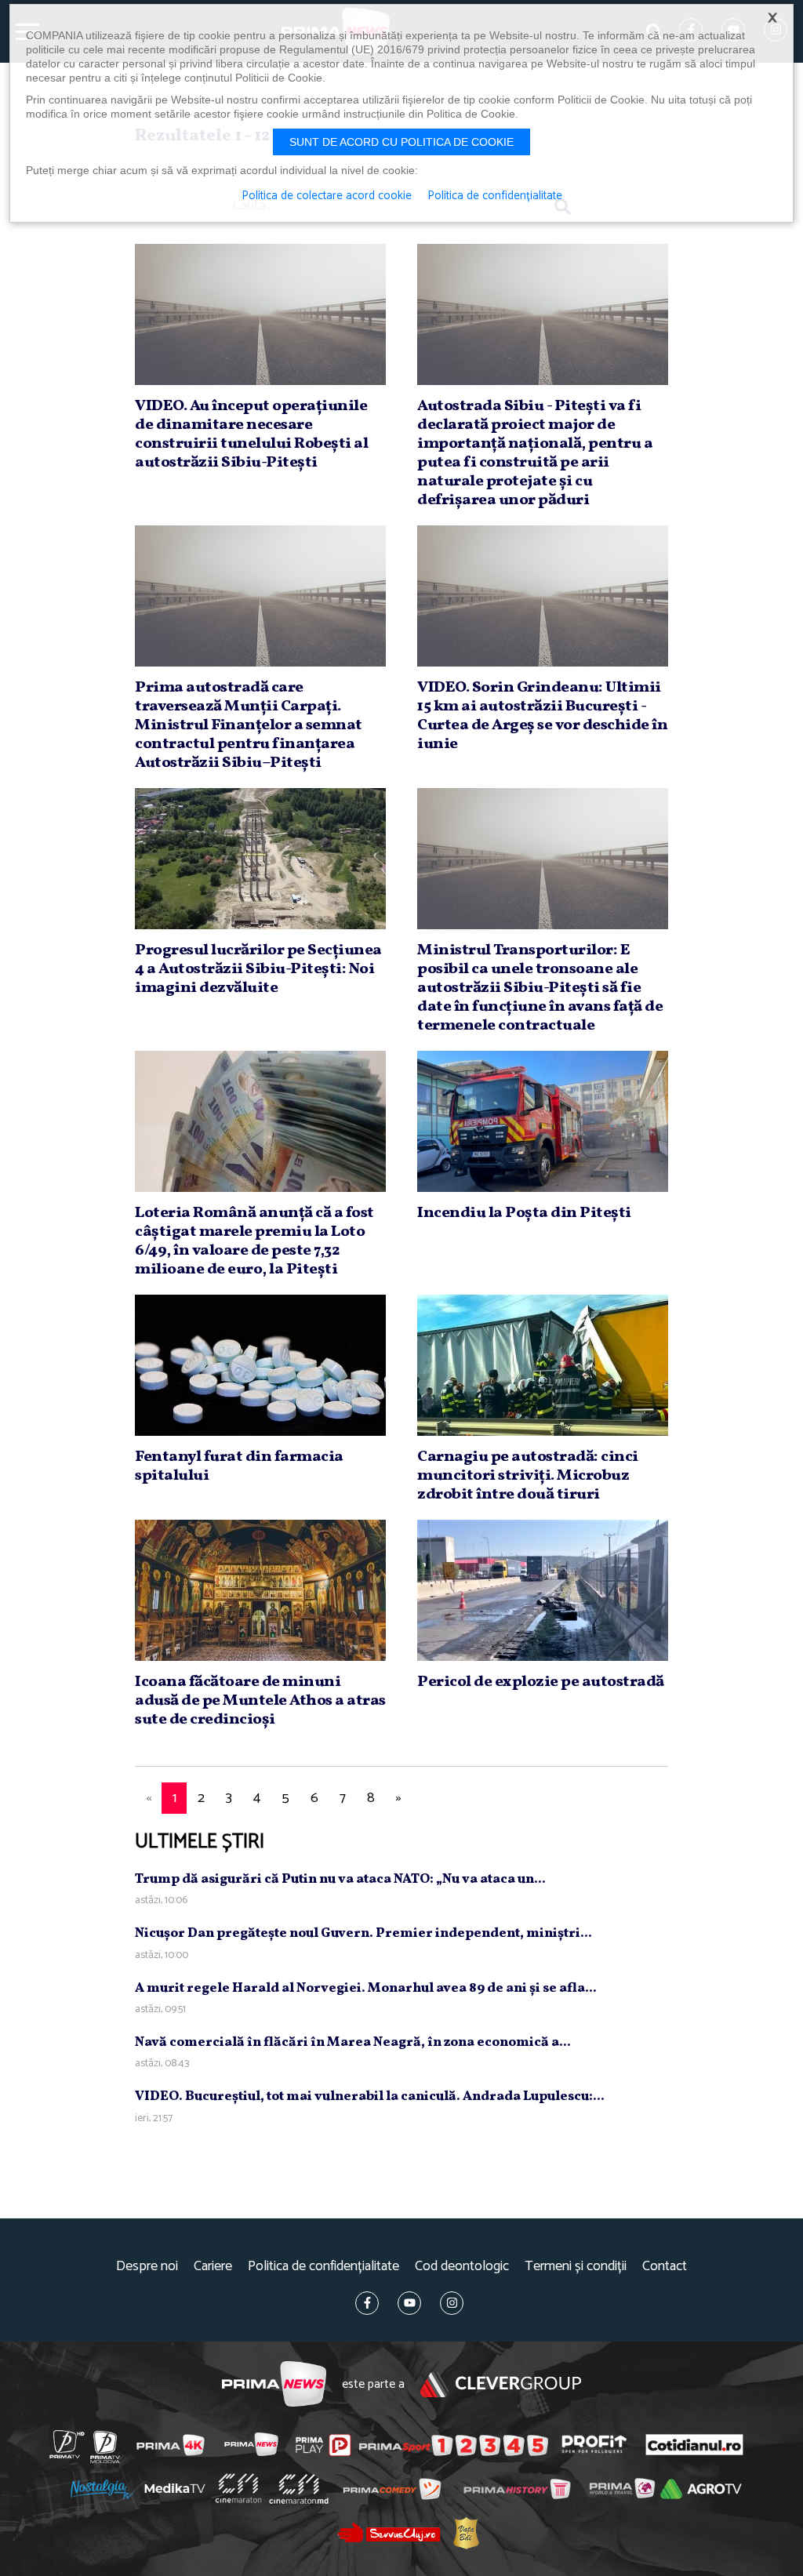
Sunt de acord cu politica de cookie (401, 142)
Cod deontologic (462, 2267)
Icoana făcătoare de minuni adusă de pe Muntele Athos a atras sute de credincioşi (260, 1701)
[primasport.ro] (453, 2445)
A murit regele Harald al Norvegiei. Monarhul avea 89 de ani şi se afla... (366, 1988)
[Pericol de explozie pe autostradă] (543, 1590)
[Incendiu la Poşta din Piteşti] (543, 1121)
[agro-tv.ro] (701, 2490)
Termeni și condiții (576, 2267)
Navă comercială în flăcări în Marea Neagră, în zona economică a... (353, 2042)
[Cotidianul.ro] (694, 2444)
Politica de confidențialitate (323, 2267)
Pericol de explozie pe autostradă (541, 1682)
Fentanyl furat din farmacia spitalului (239, 1466)
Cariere (213, 2267)
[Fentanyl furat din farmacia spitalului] (260, 1365)
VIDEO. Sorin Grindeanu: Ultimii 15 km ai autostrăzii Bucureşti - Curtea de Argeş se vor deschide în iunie (542, 716)
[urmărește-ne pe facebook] (367, 2303)
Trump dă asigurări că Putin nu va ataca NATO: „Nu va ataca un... (340, 1879)
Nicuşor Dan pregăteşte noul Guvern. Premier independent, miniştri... (363, 1933)
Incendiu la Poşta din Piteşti (524, 1213)
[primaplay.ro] (323, 2445)
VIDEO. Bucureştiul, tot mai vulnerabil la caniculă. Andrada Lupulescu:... (370, 2096)
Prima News (274, 2384)
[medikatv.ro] (175, 2488)
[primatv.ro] (67, 2444)
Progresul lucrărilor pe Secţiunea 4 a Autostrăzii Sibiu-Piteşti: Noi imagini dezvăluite (258, 969)
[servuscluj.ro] (389, 2532)
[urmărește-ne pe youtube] (409, 2303)
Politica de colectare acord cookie (327, 196)
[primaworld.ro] (622, 2489)
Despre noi (147, 2267)
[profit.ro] (594, 2445)
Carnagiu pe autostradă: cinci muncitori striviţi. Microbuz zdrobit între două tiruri (528, 1476)
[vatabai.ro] (466, 2533)
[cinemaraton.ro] (238, 2489)
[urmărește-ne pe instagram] (452, 2303)
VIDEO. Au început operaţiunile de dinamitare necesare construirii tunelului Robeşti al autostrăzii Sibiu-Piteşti (251, 434)
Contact (665, 2267)
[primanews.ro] (252, 2444)
